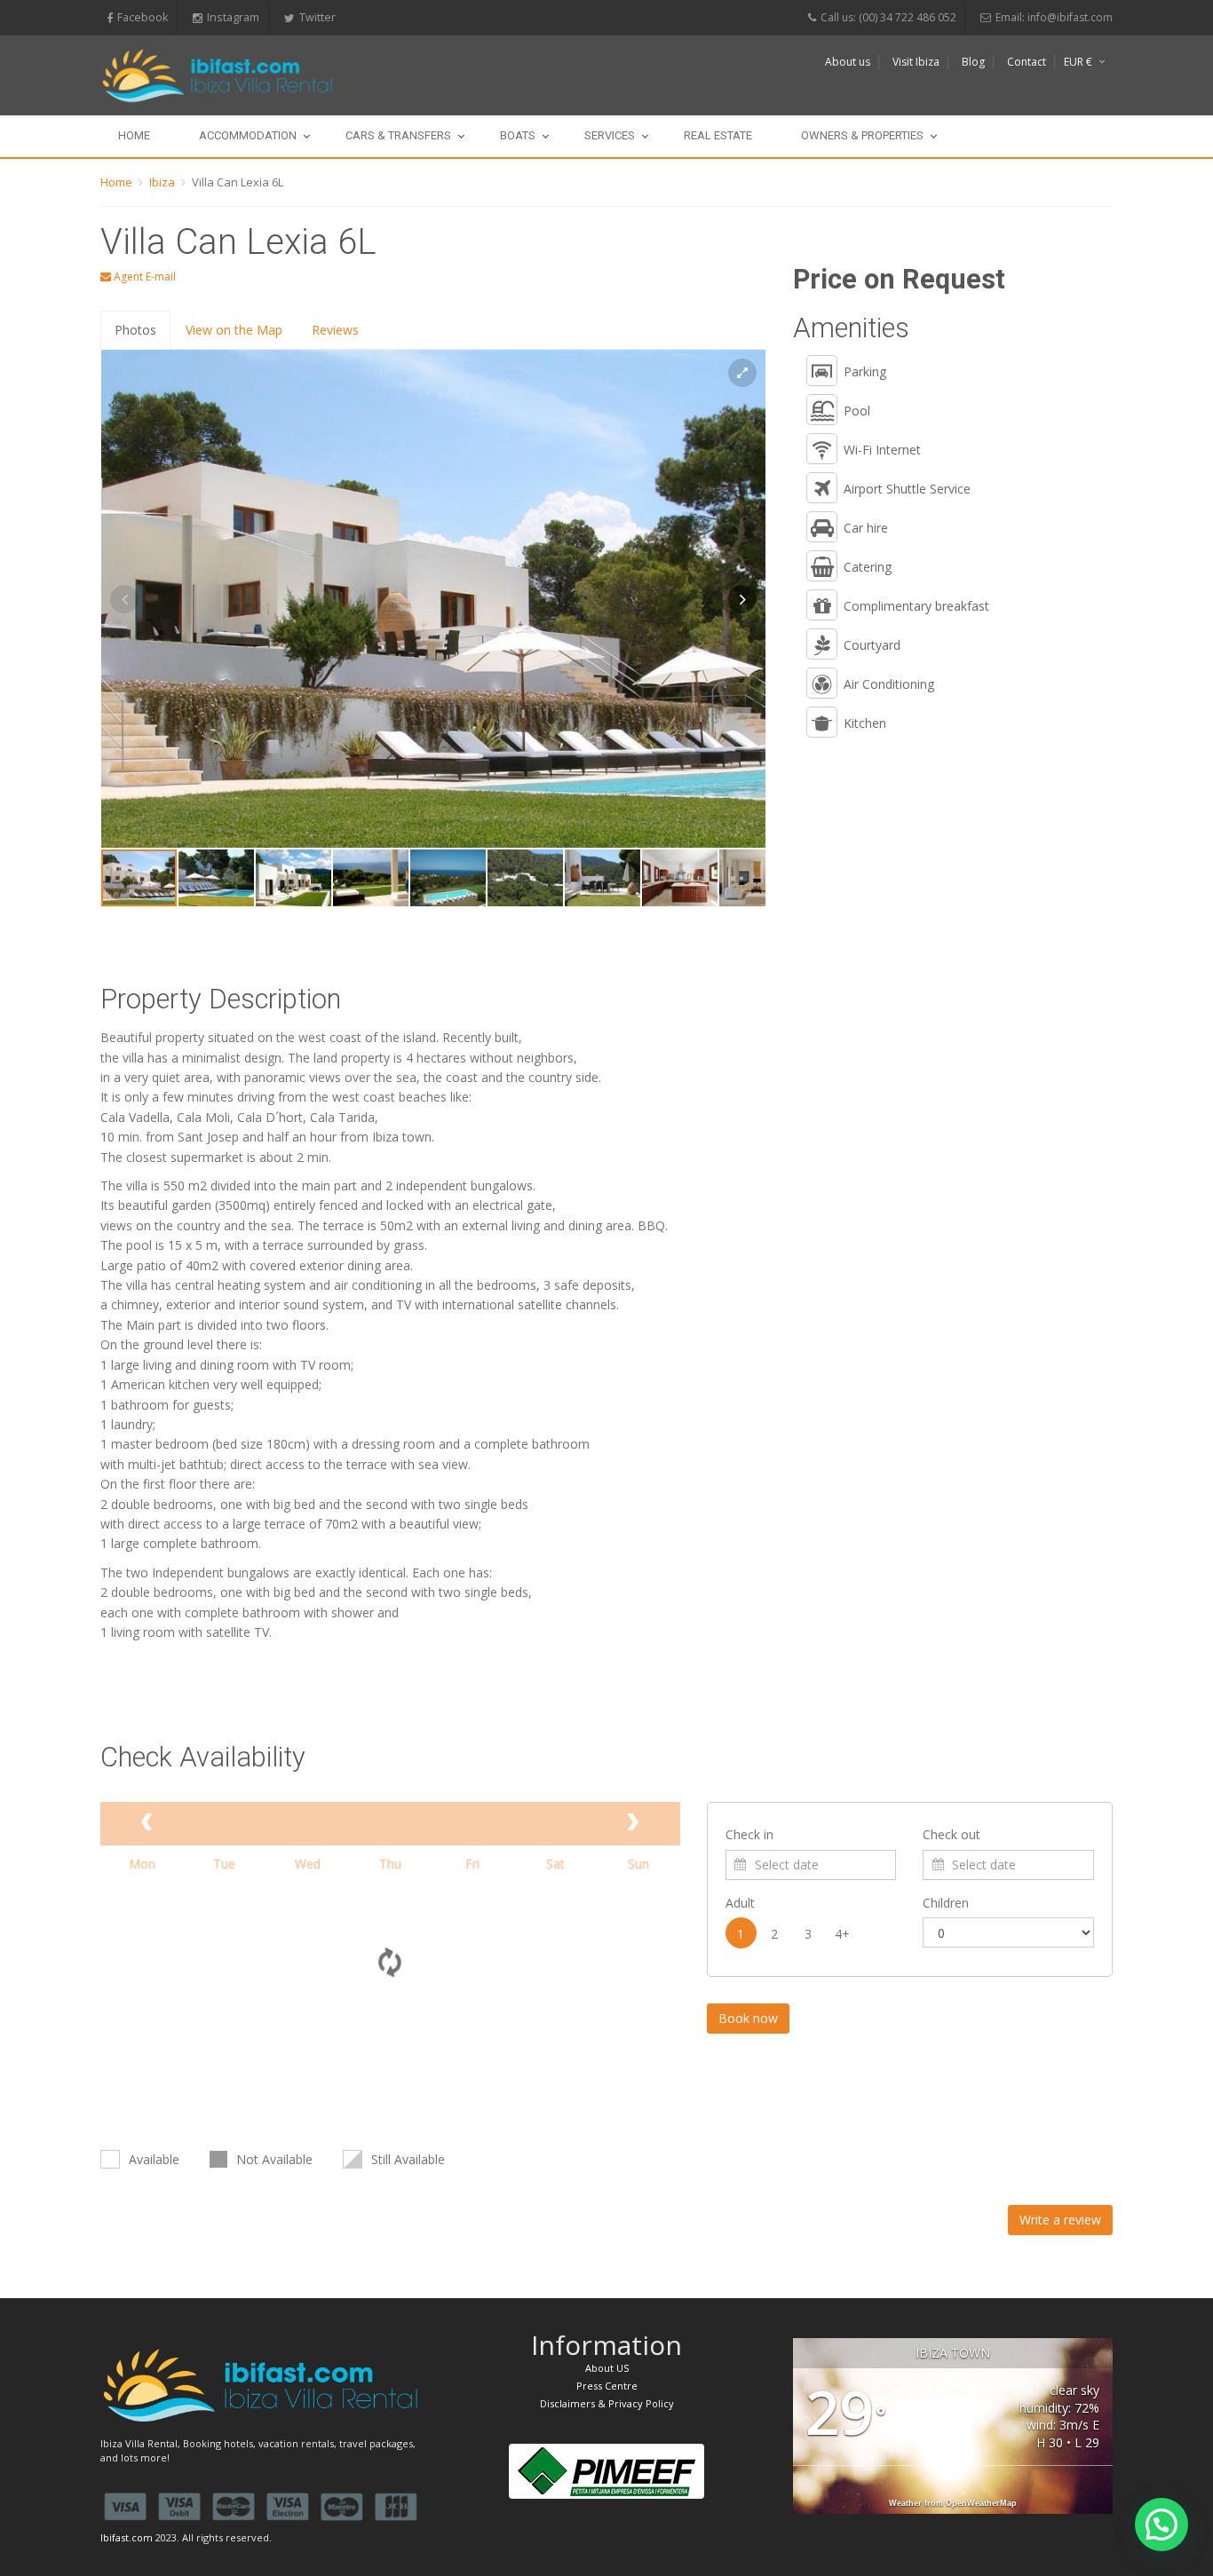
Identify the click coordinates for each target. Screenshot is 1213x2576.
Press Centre (607, 2386)
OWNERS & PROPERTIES (862, 135)
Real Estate (718, 135)
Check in (749, 1834)
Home (134, 135)
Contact (1027, 62)
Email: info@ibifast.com (1054, 17)
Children (946, 1903)
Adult (740, 1903)
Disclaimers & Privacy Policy (607, 2403)
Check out (951, 1834)
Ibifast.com (127, 2537)
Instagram (233, 17)
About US (607, 2368)
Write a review (1060, 2220)
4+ (842, 1934)
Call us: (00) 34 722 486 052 (888, 17)
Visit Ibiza (916, 62)
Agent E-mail (143, 277)
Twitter (317, 17)
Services (610, 135)
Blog (973, 62)
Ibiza (162, 182)
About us (848, 62)
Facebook (143, 17)
